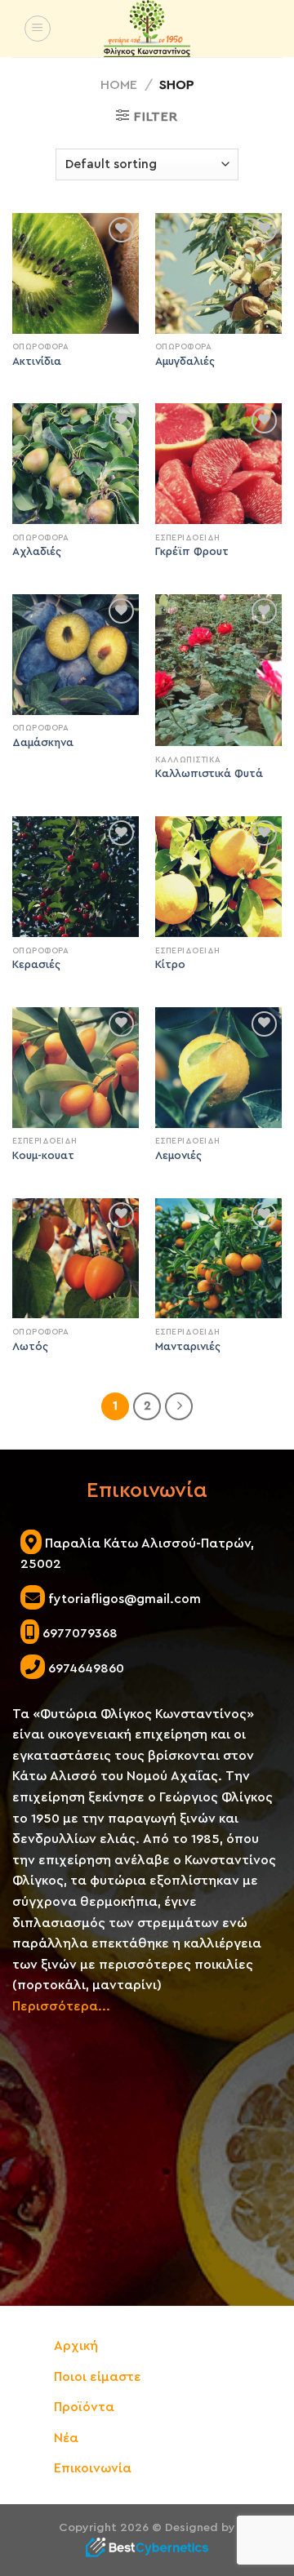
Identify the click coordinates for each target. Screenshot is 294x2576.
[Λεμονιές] (218, 1068)
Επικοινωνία (93, 2468)
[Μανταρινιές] (218, 1259)
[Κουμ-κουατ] (76, 1068)
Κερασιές (36, 965)
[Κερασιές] (76, 877)
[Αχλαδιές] (76, 464)
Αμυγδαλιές (185, 362)
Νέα (66, 2438)
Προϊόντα (84, 2407)
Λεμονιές (178, 1156)
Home (119, 85)
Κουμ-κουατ (43, 1156)
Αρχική (76, 2346)
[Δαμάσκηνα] (76, 655)
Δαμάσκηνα (43, 743)
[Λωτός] (76, 1259)
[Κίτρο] (218, 877)
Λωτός (30, 1347)
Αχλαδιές (37, 552)
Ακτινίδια (37, 362)
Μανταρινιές (188, 1347)
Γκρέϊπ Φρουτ (192, 552)
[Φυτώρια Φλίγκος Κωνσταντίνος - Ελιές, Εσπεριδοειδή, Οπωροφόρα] (147, 29)
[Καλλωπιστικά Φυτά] (218, 670)
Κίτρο (170, 965)
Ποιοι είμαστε (98, 2377)
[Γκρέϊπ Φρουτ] (218, 464)
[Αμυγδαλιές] (218, 273)
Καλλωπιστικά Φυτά (209, 774)
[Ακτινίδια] (76, 273)
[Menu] (38, 29)
